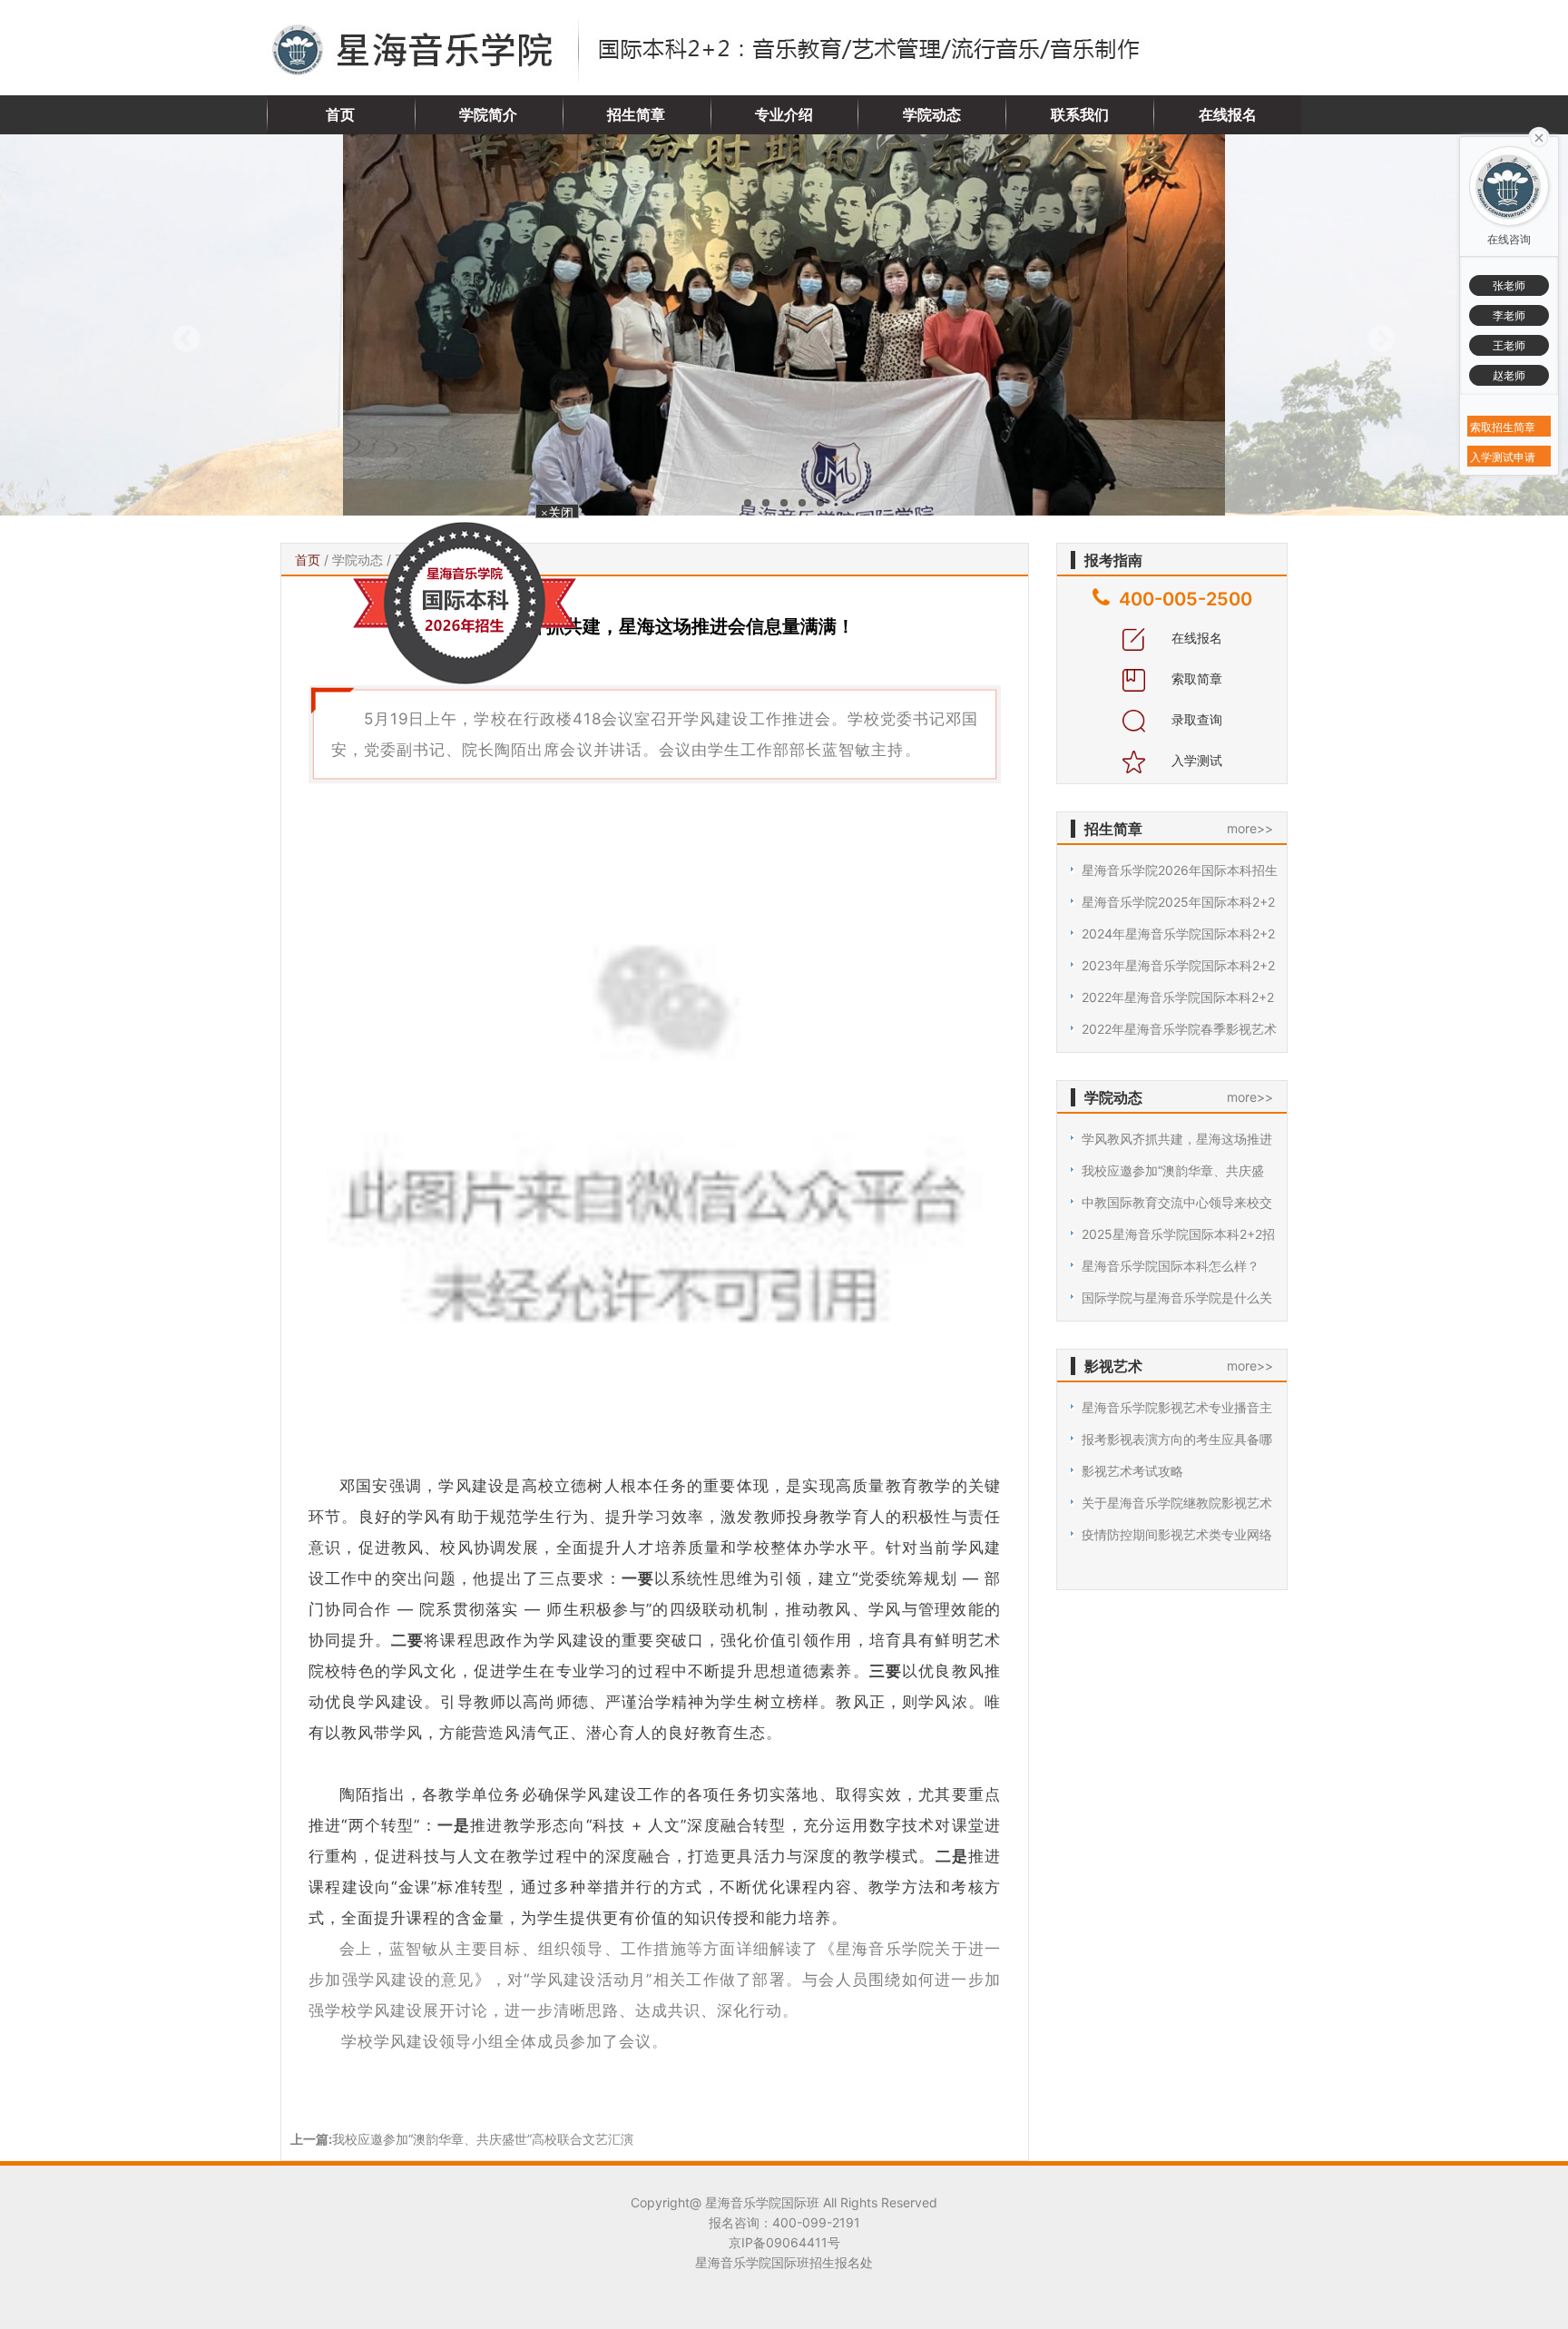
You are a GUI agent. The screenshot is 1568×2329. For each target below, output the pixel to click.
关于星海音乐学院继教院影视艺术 (1177, 1503)
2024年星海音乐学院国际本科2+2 (1178, 934)
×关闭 (577, 542)
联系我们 (1080, 114)
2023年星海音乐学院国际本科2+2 (1178, 965)
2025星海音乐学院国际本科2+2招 (1178, 1234)
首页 (340, 114)
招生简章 (636, 114)
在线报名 (1228, 114)
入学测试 (1195, 760)
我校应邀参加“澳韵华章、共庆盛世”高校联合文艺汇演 (483, 2139)
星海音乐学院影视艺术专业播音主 (1177, 1407)
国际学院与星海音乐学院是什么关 (1177, 1297)
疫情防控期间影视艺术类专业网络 (1177, 1534)
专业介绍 (784, 114)
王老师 (1509, 345)
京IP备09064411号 (784, 2242)
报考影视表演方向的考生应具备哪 (1177, 1439)
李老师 (1509, 315)
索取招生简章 (1503, 427)
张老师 (1509, 285)
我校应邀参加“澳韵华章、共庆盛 (1173, 1170)
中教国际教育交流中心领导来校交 (1177, 1202)
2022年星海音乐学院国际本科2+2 (1178, 997)
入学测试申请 (1503, 457)
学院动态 (932, 114)
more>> (1250, 828)
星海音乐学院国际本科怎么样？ (1171, 1266)
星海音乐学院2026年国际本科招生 (1180, 870)
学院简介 (488, 114)
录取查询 (1195, 719)
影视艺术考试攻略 (1132, 1471)
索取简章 (1195, 678)
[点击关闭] (1539, 136)
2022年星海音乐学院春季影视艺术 (1179, 1029)
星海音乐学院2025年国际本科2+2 (1178, 902)
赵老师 (1509, 375)
